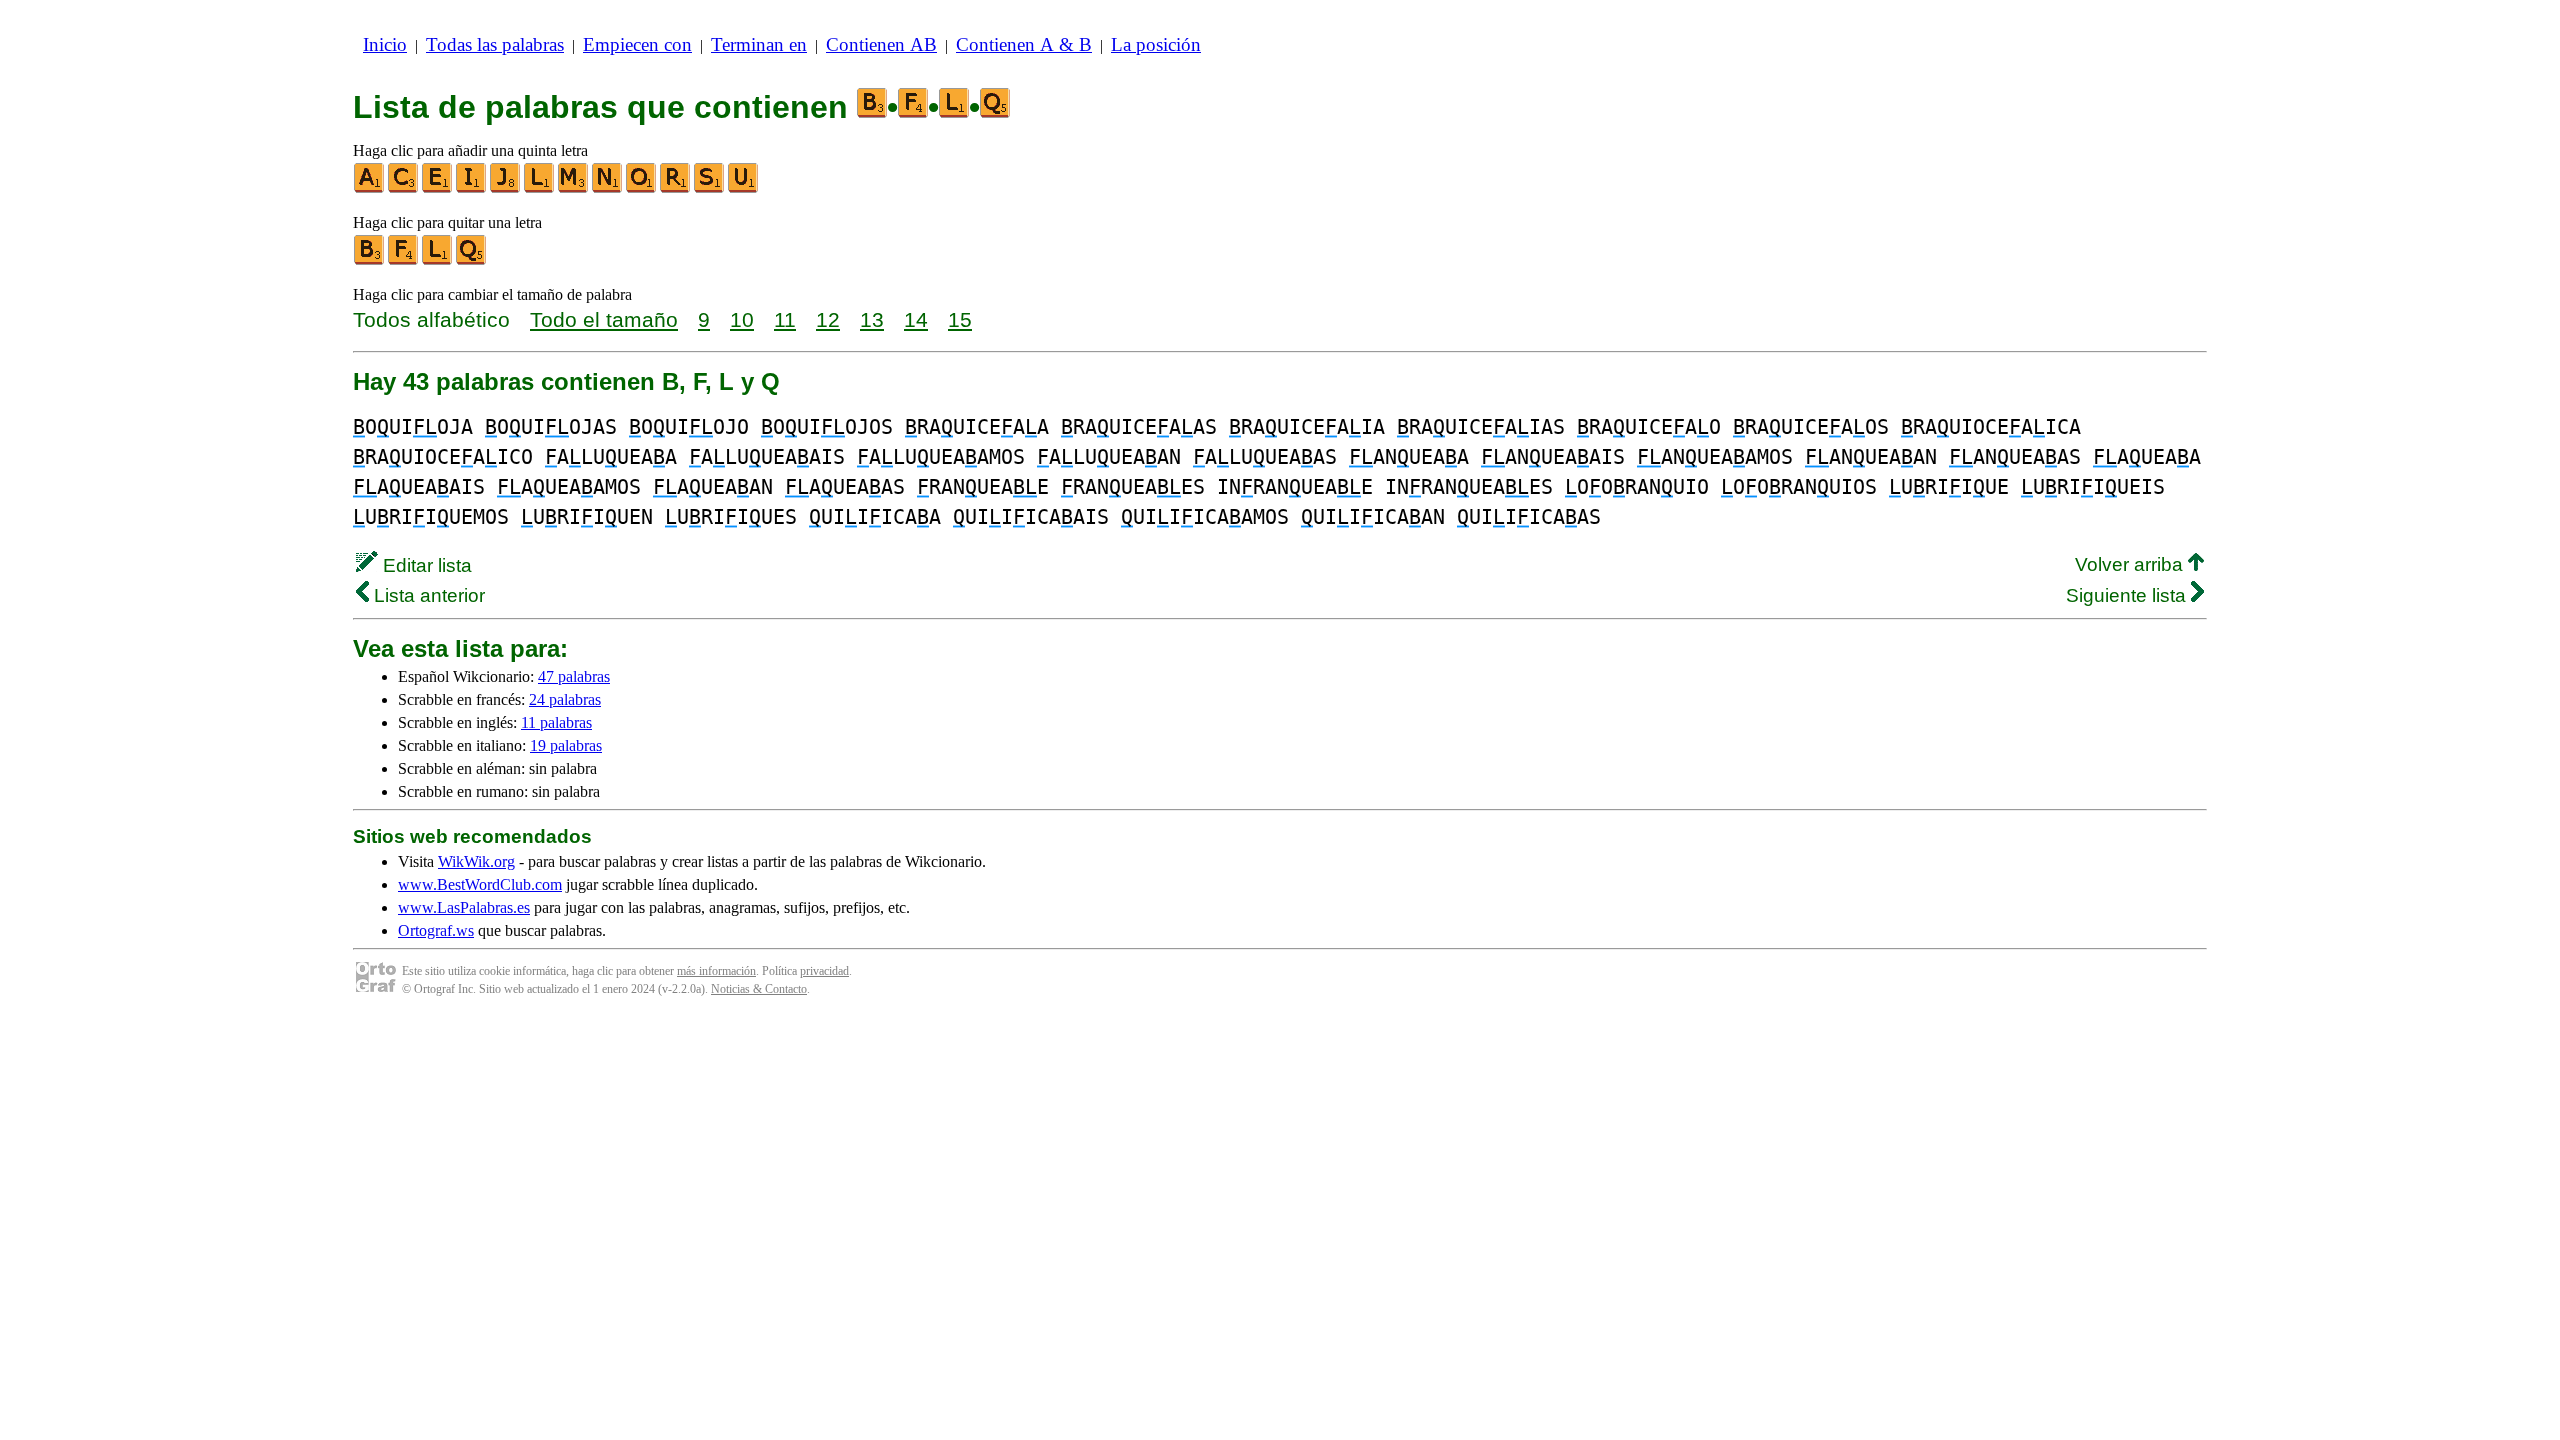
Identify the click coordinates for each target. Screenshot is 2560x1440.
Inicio (385, 44)
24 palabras (565, 699)
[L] (540, 188)
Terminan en (759, 44)
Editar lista (425, 565)
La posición (1156, 44)
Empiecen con (637, 44)
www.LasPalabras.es (464, 907)
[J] (506, 188)
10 (742, 319)
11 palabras (556, 722)
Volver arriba (2131, 564)
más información (716, 971)
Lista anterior (427, 595)
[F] (404, 260)
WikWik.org (476, 861)
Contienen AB (881, 44)
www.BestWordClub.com (480, 884)
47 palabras (574, 676)
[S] (710, 188)
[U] (744, 188)
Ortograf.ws (436, 930)
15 (960, 319)
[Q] (472, 260)
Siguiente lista (2128, 595)
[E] (438, 188)
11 (785, 319)
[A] (370, 188)
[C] (404, 188)
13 (872, 319)
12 (828, 319)
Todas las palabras (495, 44)
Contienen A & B (1024, 44)
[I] (472, 188)
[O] (642, 188)
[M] (574, 188)
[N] (608, 188)
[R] (676, 188)
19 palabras (566, 745)
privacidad (824, 971)
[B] (370, 260)
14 (916, 319)
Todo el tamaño (604, 319)
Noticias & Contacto (759, 989)
